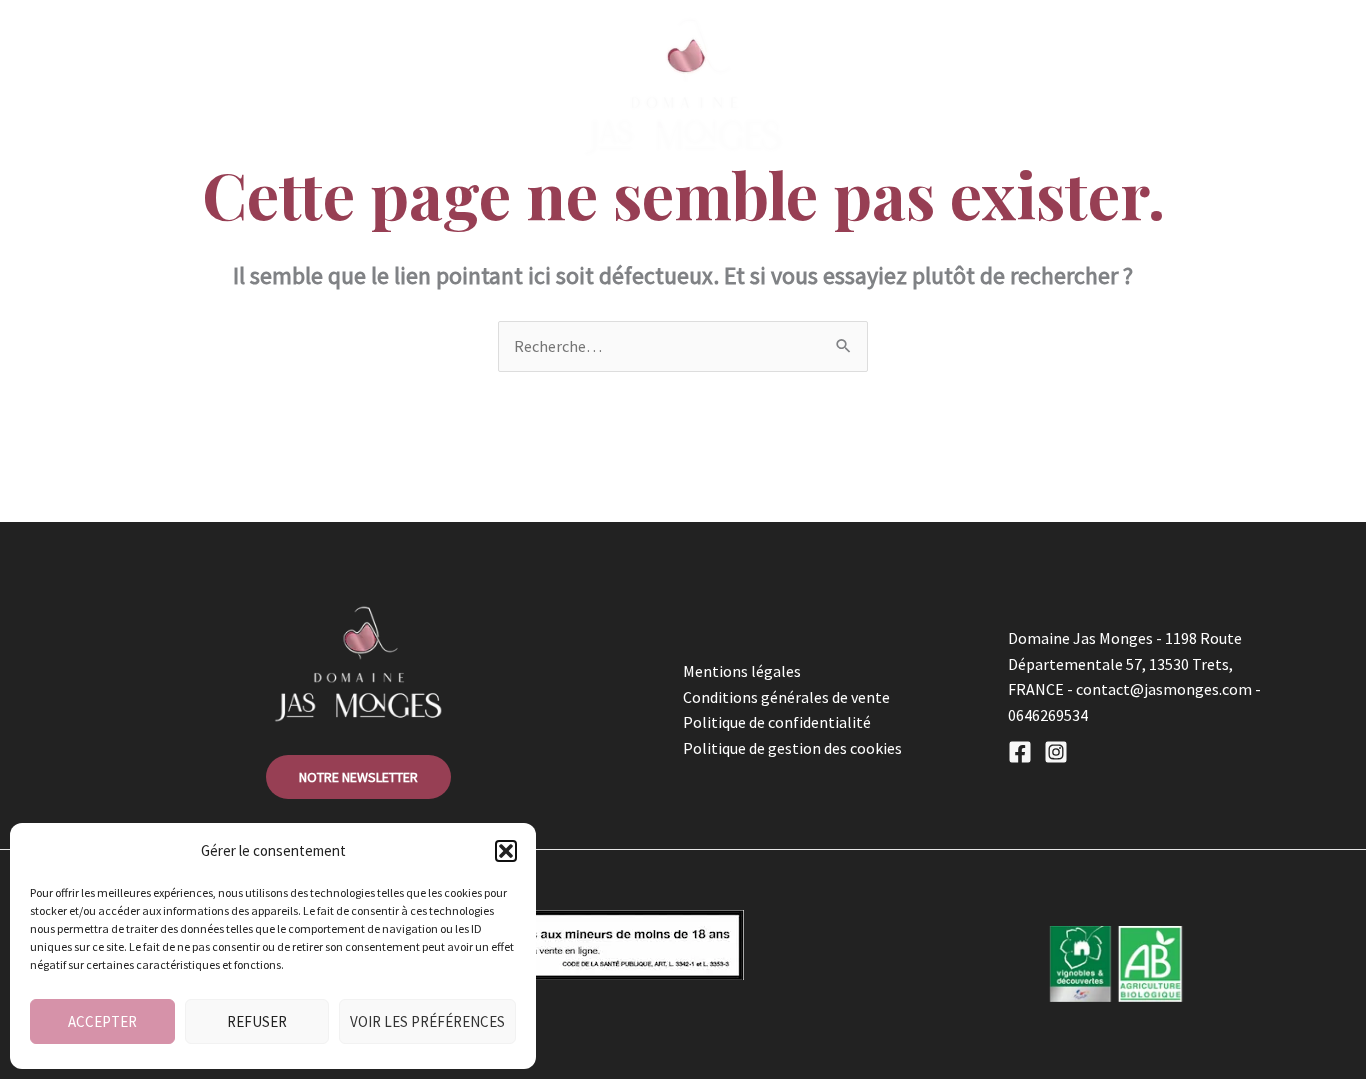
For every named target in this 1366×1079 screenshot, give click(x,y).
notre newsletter (358, 777)
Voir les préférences (427, 1021)
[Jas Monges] (683, 84)
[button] (506, 851)
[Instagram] (1056, 752)
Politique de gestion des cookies (792, 748)
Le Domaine (193, 86)
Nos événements (876, 86)
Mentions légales (742, 671)
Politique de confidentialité (777, 722)
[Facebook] (1020, 752)
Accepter (102, 1021)
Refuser (257, 1021)
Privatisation (1031, 86)
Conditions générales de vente (786, 697)
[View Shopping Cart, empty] (1130, 86)
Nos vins (368, 86)
